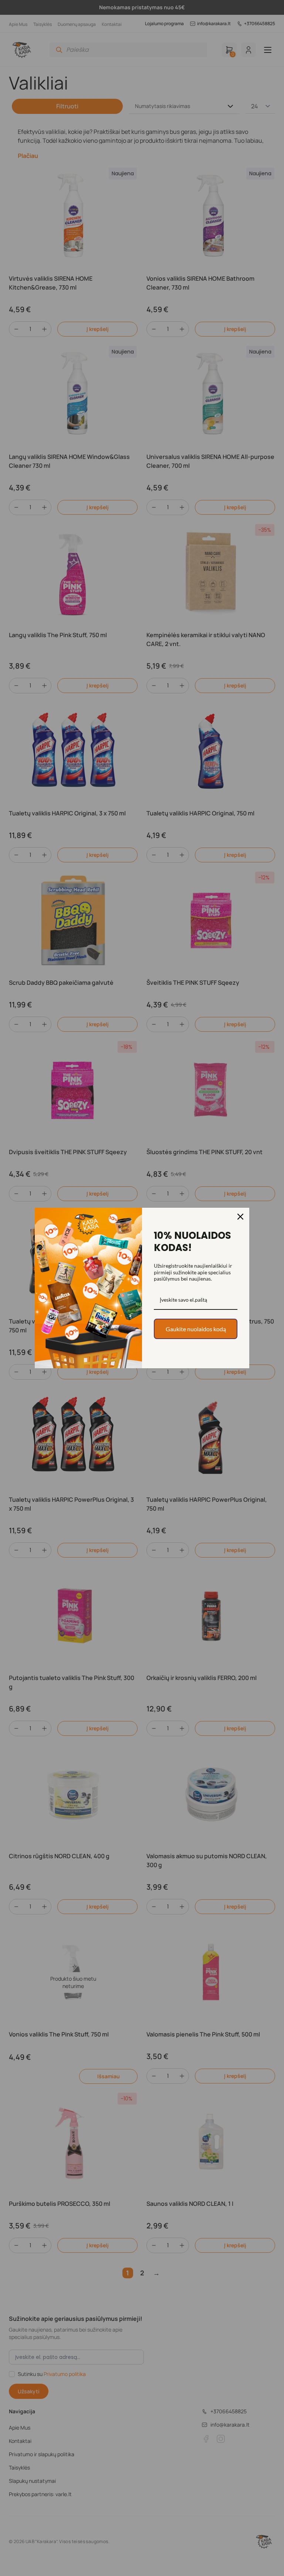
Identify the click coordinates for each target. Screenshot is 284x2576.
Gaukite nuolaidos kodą (196, 1329)
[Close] (240, 1217)
